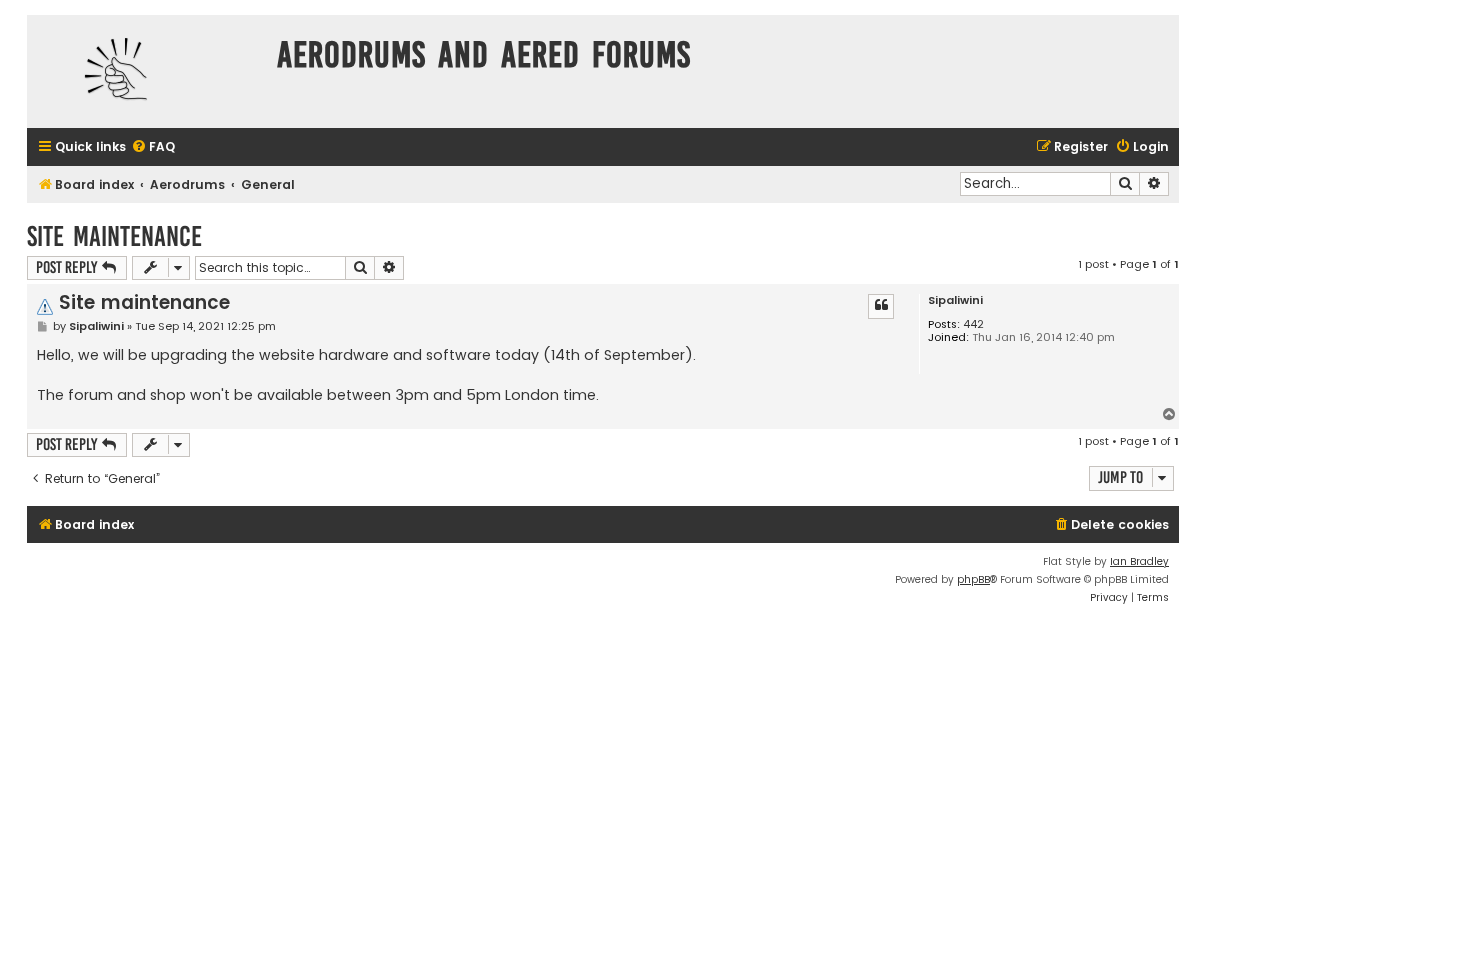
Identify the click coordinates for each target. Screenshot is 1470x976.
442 (973, 324)
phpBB (973, 579)
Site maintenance (114, 236)
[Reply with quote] (881, 306)
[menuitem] (153, 147)
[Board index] (147, 71)
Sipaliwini (955, 300)
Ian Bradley (1139, 561)
